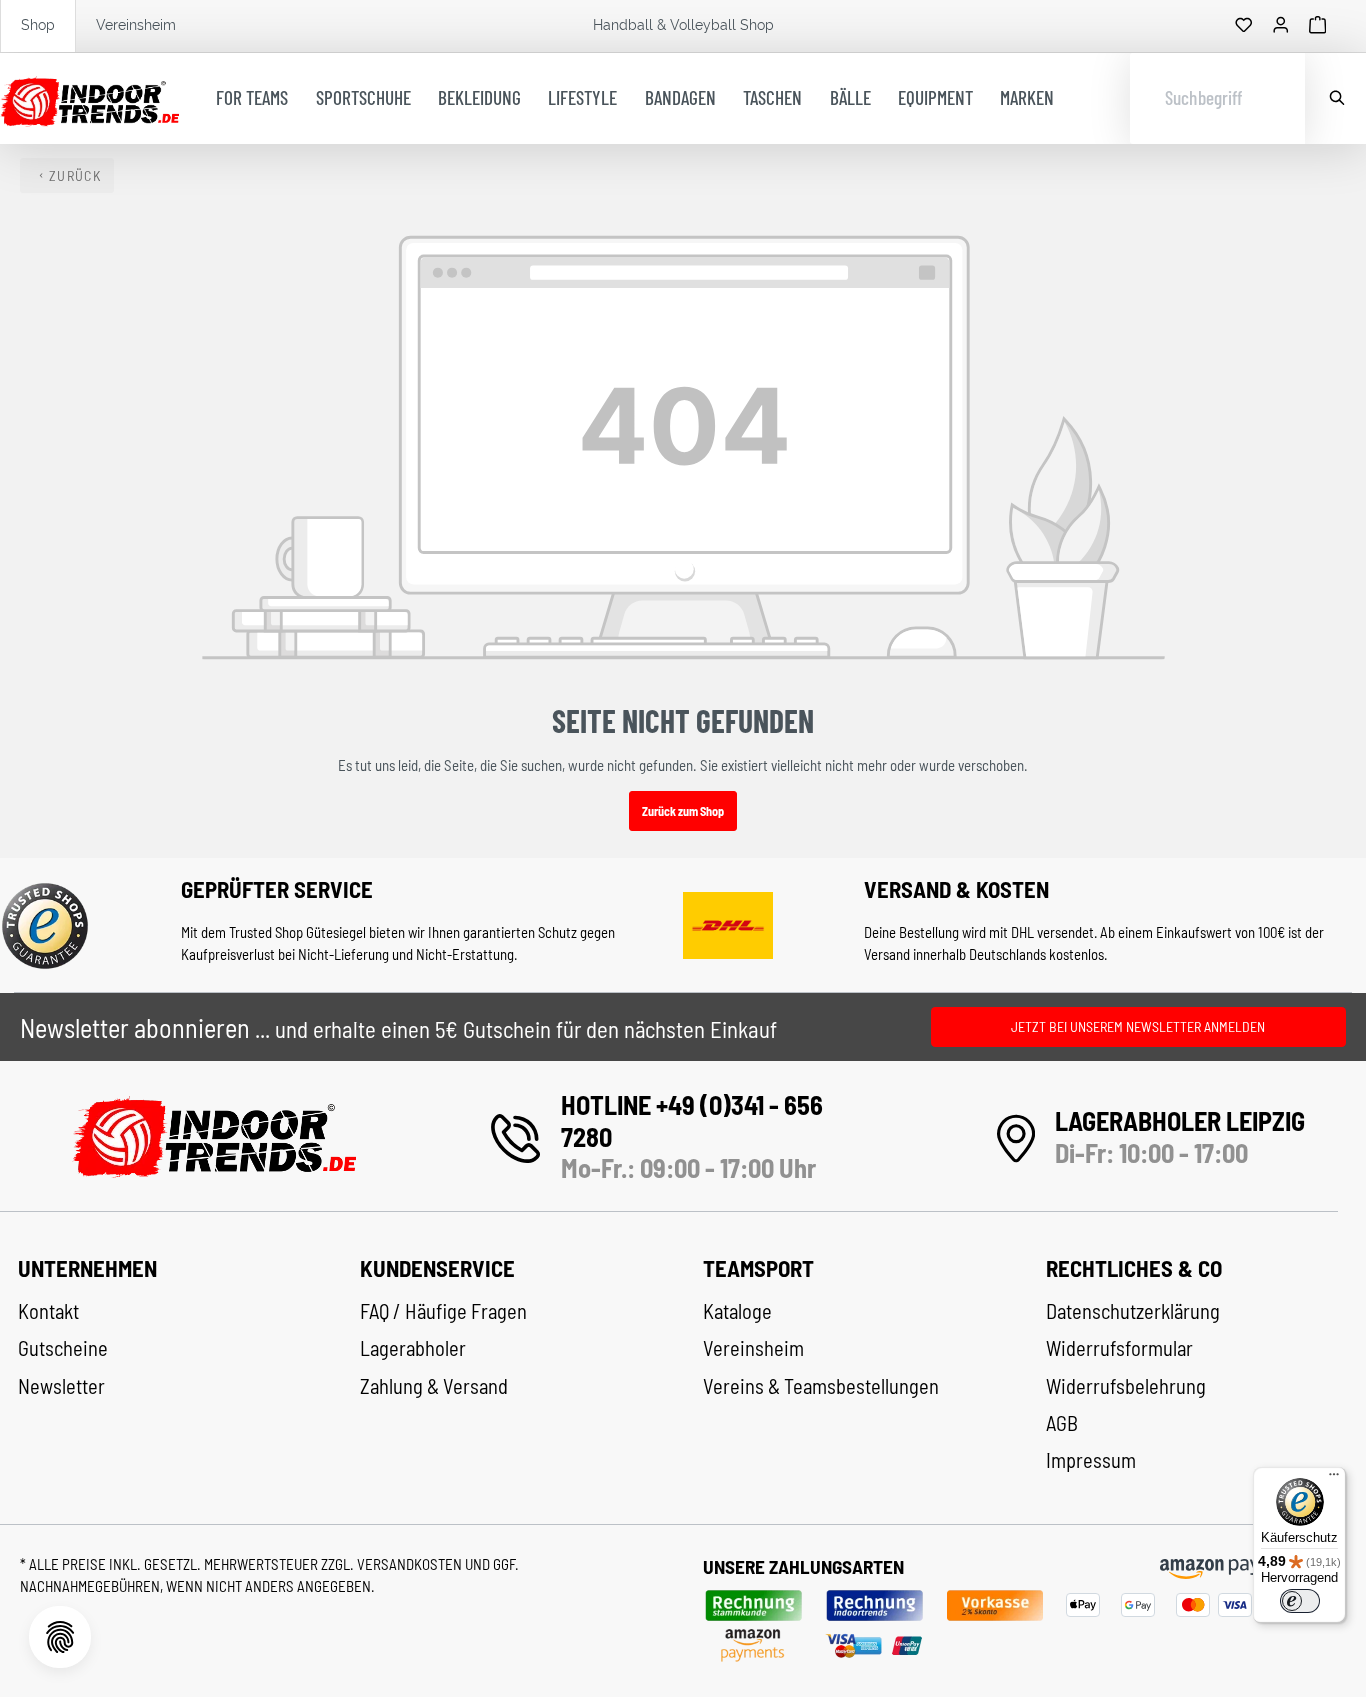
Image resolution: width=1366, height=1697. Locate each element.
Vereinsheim (136, 25)
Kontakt (48, 1311)
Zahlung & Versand (434, 1386)
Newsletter (61, 1386)
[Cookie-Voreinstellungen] (60, 1637)
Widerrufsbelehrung (1126, 1386)
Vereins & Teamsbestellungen (821, 1386)
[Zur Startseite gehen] (89, 99)
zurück (75, 175)
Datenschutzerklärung (1133, 1311)
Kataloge (737, 1311)
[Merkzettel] (1244, 26)
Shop (38, 25)
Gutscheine (63, 1348)
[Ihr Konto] (1281, 26)
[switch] (1300, 1601)
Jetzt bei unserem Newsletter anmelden (1138, 1026)
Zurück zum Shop (683, 811)
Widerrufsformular (1119, 1348)
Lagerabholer (413, 1348)
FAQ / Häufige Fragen (443, 1311)
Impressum (1091, 1460)
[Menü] (1334, 1479)
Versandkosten (411, 1564)
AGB (1062, 1423)
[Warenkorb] (1318, 26)
